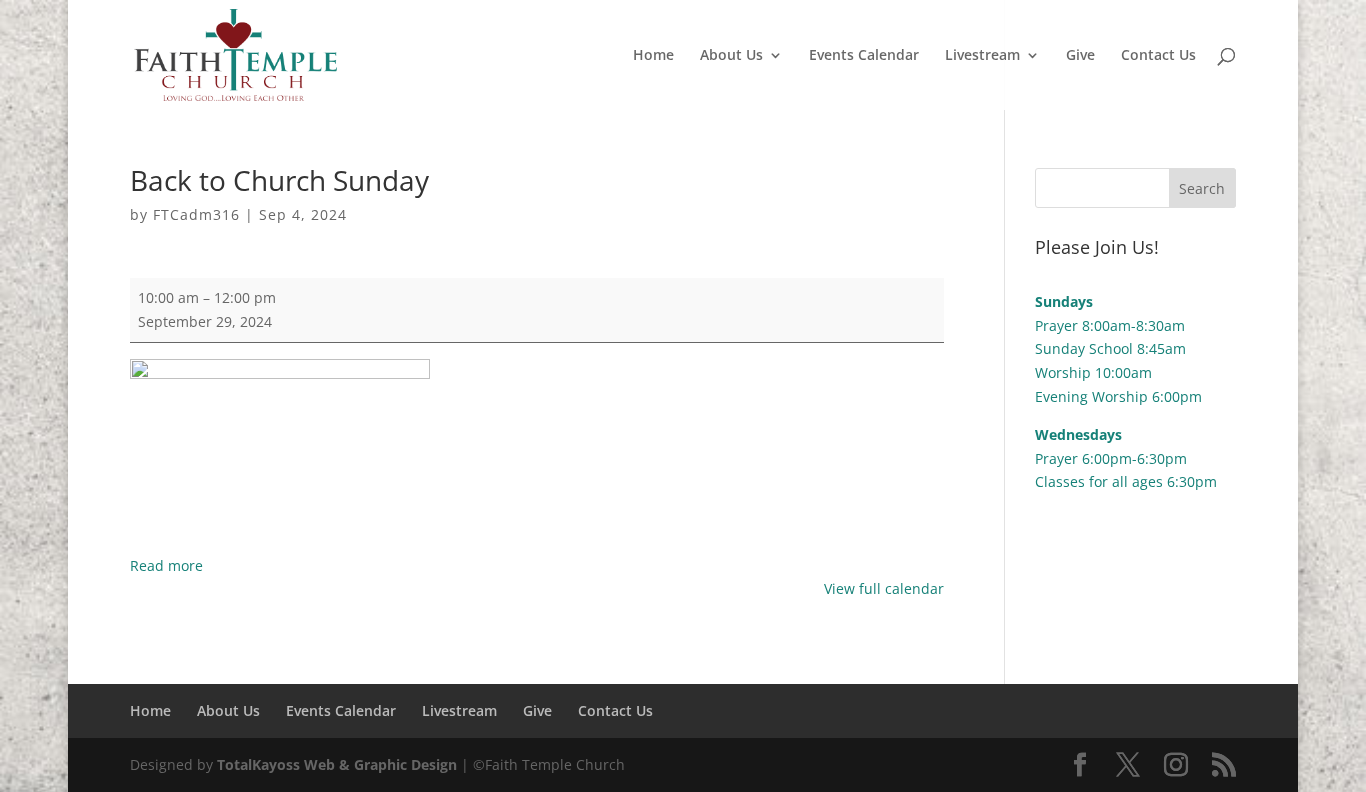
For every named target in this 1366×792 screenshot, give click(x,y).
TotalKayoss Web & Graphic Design (337, 764)
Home (653, 56)
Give (1080, 56)
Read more (166, 565)
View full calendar (884, 588)
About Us (731, 56)
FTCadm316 (196, 214)
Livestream (982, 56)
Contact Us (1158, 56)
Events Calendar (864, 56)
